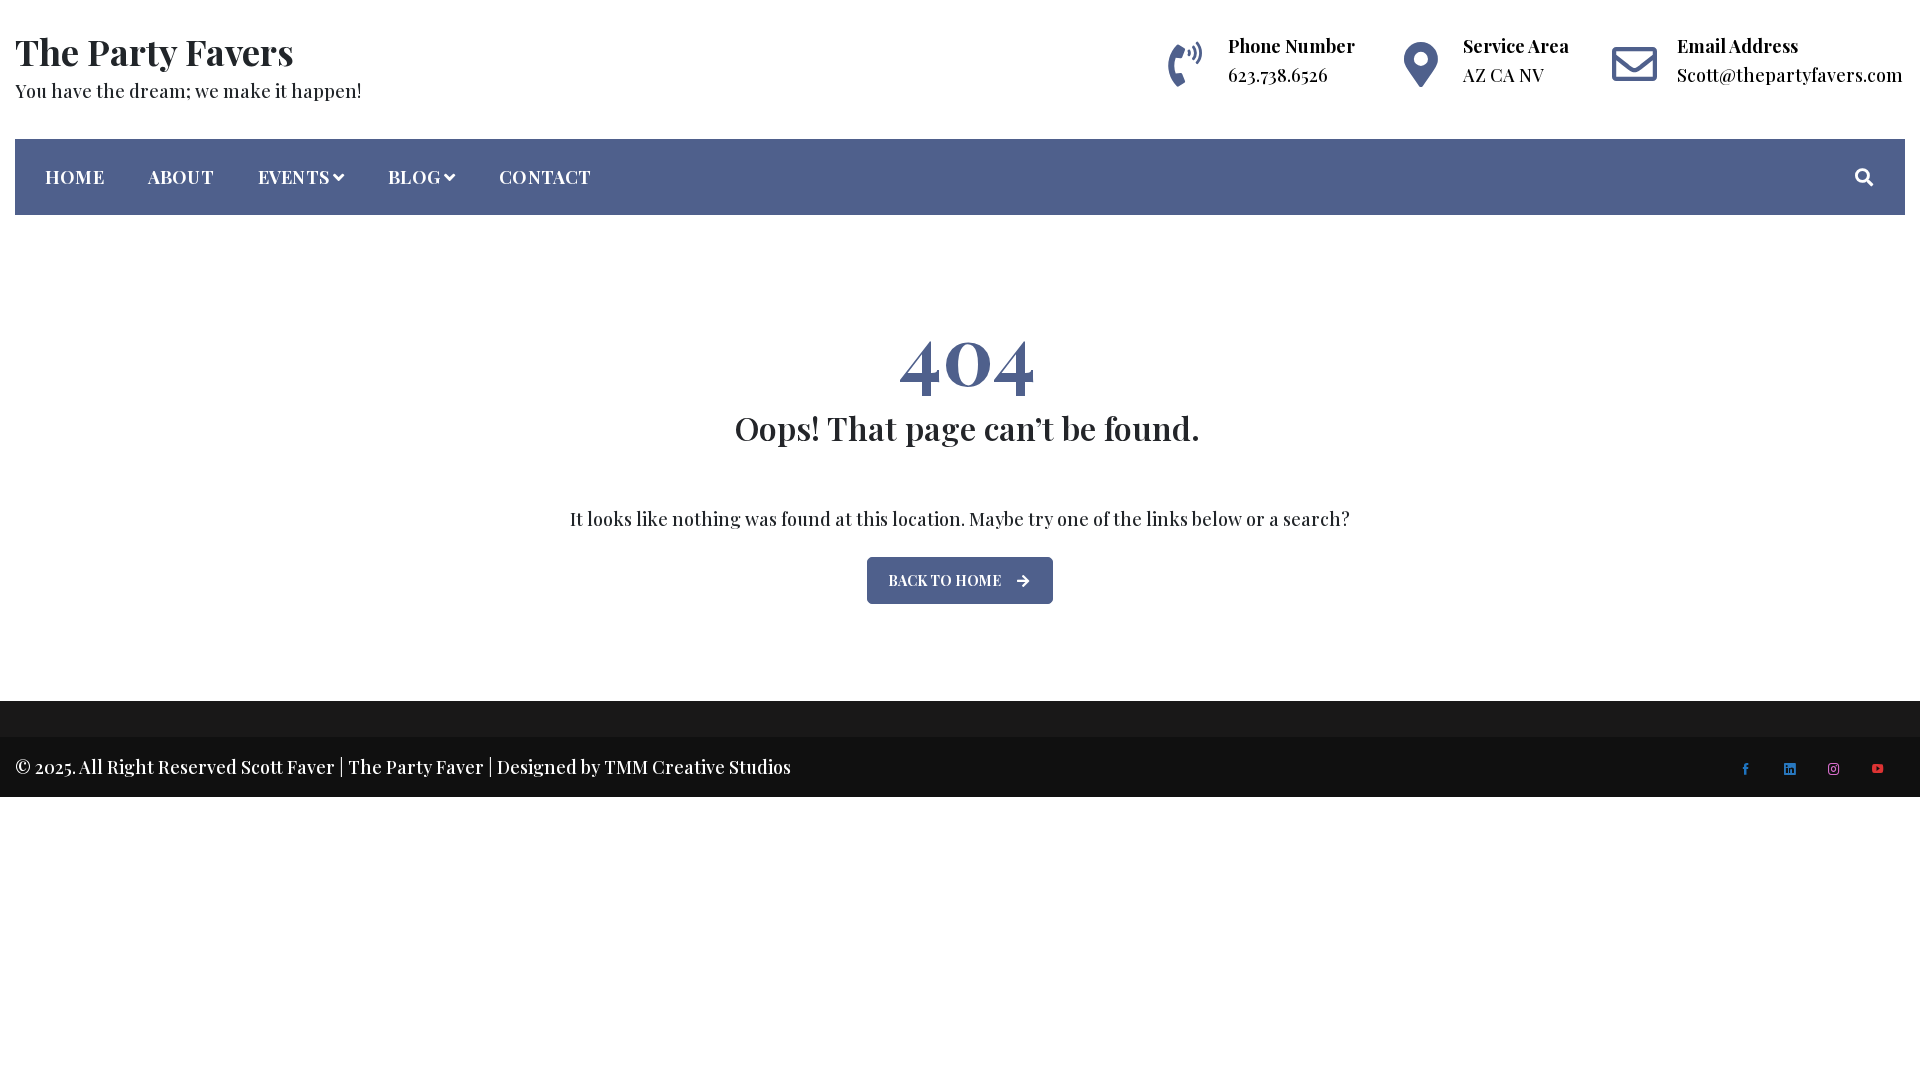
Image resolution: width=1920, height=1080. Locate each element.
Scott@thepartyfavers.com (1790, 75)
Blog (414, 177)
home (74, 177)
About (181, 177)
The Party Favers (154, 51)
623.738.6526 (1278, 75)
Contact (545, 177)
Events (293, 177)
